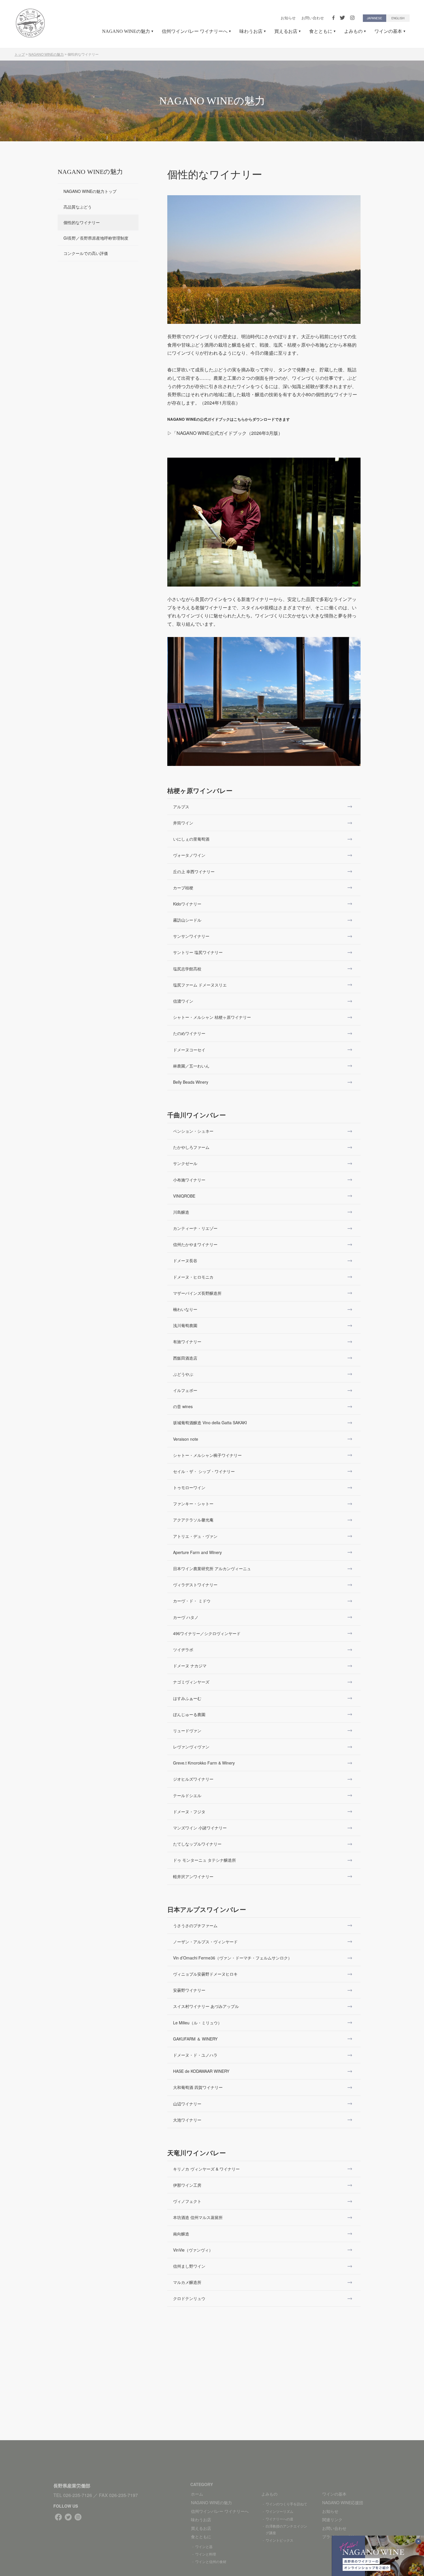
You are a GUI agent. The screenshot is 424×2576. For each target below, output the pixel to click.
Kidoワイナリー (187, 904)
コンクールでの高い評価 (86, 253)
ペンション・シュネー (193, 1131)
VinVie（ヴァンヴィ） (193, 2250)
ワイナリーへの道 (279, 2519)
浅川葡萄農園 (185, 1325)
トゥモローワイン (189, 1487)
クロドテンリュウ (189, 2298)
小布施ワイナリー (189, 1180)
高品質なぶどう (78, 207)
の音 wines (183, 1406)
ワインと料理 (206, 2554)
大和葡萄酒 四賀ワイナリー (198, 2087)
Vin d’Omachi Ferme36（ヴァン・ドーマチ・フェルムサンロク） (232, 1958)
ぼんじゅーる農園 (189, 1714)
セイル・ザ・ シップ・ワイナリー (204, 1471)
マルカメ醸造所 (187, 2282)
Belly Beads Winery (191, 1082)
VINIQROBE (184, 1196)
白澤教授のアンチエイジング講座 (286, 2529)
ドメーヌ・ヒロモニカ (193, 1277)
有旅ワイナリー (187, 1341)
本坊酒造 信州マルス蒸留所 (198, 2217)
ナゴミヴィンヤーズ (191, 1682)
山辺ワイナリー (187, 2104)
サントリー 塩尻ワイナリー (198, 952)
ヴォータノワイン (189, 855)
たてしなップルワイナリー (197, 1844)
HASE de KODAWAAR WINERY (201, 2071)
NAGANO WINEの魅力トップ (90, 191)
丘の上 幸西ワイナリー (194, 871)
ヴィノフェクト (187, 2201)
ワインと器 (204, 2546)
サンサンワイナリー (191, 936)
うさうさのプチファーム (195, 1925)
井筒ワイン (183, 823)
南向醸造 (181, 2234)
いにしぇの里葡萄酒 (191, 839)
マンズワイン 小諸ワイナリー (200, 1828)
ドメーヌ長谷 (185, 1260)
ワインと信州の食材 (211, 2561)
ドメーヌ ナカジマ (190, 1666)
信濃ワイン (183, 1001)
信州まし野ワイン (189, 2266)
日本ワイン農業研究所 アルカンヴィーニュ (212, 1568)
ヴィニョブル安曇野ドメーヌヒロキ (205, 1974)
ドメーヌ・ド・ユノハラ (195, 2055)
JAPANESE (375, 18)
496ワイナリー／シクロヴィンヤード (207, 1633)
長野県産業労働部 (72, 2486)
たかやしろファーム (191, 1147)
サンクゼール (185, 1163)
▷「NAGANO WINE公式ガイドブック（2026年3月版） (225, 433)
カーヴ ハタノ (186, 1617)
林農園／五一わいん (191, 1066)
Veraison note (186, 1439)
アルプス (181, 807)
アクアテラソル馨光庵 (193, 1520)
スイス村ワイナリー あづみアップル (206, 2006)
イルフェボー (185, 1390)
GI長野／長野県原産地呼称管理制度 (96, 238)
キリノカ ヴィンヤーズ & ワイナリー (206, 2169)
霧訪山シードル (187, 920)
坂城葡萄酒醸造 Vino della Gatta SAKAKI (210, 1423)
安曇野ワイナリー (189, 1990)
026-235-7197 (123, 2495)
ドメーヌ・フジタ (189, 1812)
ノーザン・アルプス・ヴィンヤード (205, 1942)
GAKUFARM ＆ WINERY (195, 2039)
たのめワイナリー (189, 1033)
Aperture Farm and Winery (197, 1552)
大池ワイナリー (187, 2120)
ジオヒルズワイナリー (193, 1779)
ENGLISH (398, 18)
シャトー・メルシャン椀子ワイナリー (207, 1455)
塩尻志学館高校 (187, 969)
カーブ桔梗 (183, 888)
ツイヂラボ (183, 1649)
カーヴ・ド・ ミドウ (192, 1601)
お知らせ (288, 18)
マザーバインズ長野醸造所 (197, 1293)
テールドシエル (187, 1795)
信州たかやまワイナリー (195, 1244)
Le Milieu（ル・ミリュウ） (197, 2023)
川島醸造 (181, 1212)
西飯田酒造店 (185, 1358)
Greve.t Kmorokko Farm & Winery (204, 1763)
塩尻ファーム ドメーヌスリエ (200, 985)
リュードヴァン (187, 1731)
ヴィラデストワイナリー (195, 1585)
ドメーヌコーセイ (189, 1050)
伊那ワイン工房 (187, 2185)
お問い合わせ (313, 18)
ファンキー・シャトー (193, 1504)
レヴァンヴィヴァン (191, 1747)
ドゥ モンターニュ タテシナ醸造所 (205, 1860)
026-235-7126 (78, 2495)
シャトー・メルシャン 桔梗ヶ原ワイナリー (212, 1017)
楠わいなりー (185, 1309)
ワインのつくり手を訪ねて (286, 2504)
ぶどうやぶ (183, 1374)
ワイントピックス (279, 2540)
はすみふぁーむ (187, 1698)
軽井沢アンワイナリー (193, 1876)
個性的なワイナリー (82, 222)
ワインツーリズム (279, 2511)
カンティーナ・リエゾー (195, 1228)
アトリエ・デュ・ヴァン (195, 1536)
